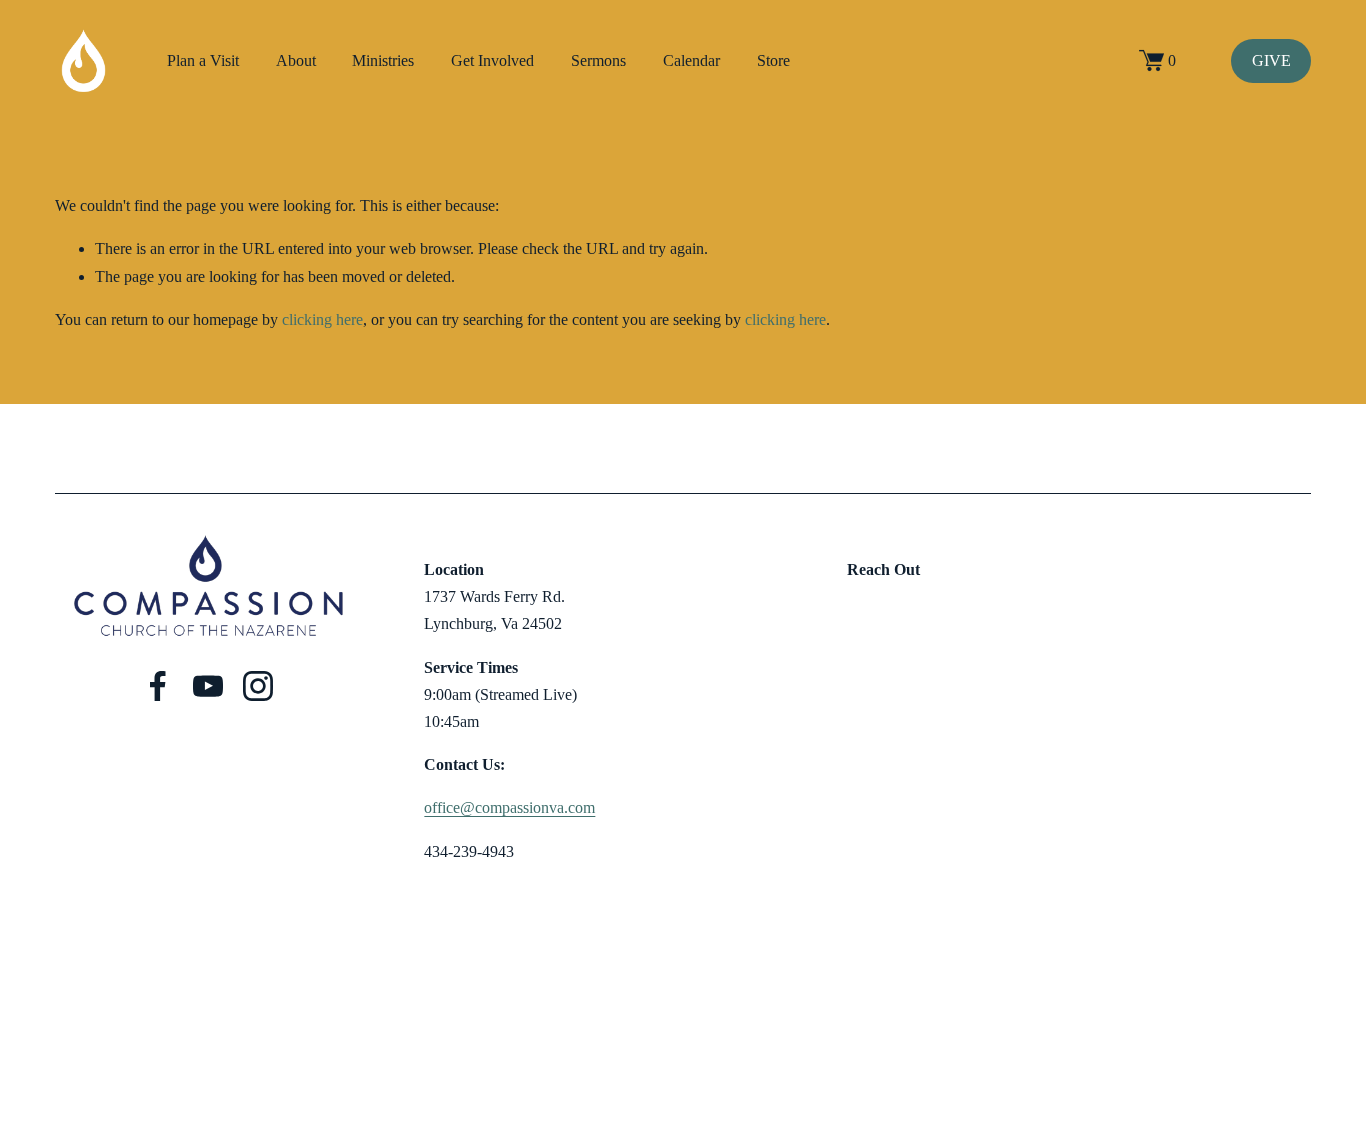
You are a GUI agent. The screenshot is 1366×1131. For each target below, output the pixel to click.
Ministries (383, 60)
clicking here (322, 319)
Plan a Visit (203, 60)
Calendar (691, 60)
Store (773, 60)
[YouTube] (208, 686)
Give (1271, 60)
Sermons (598, 60)
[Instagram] (258, 686)
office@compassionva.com (509, 807)
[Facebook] (158, 686)
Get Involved (492, 60)
